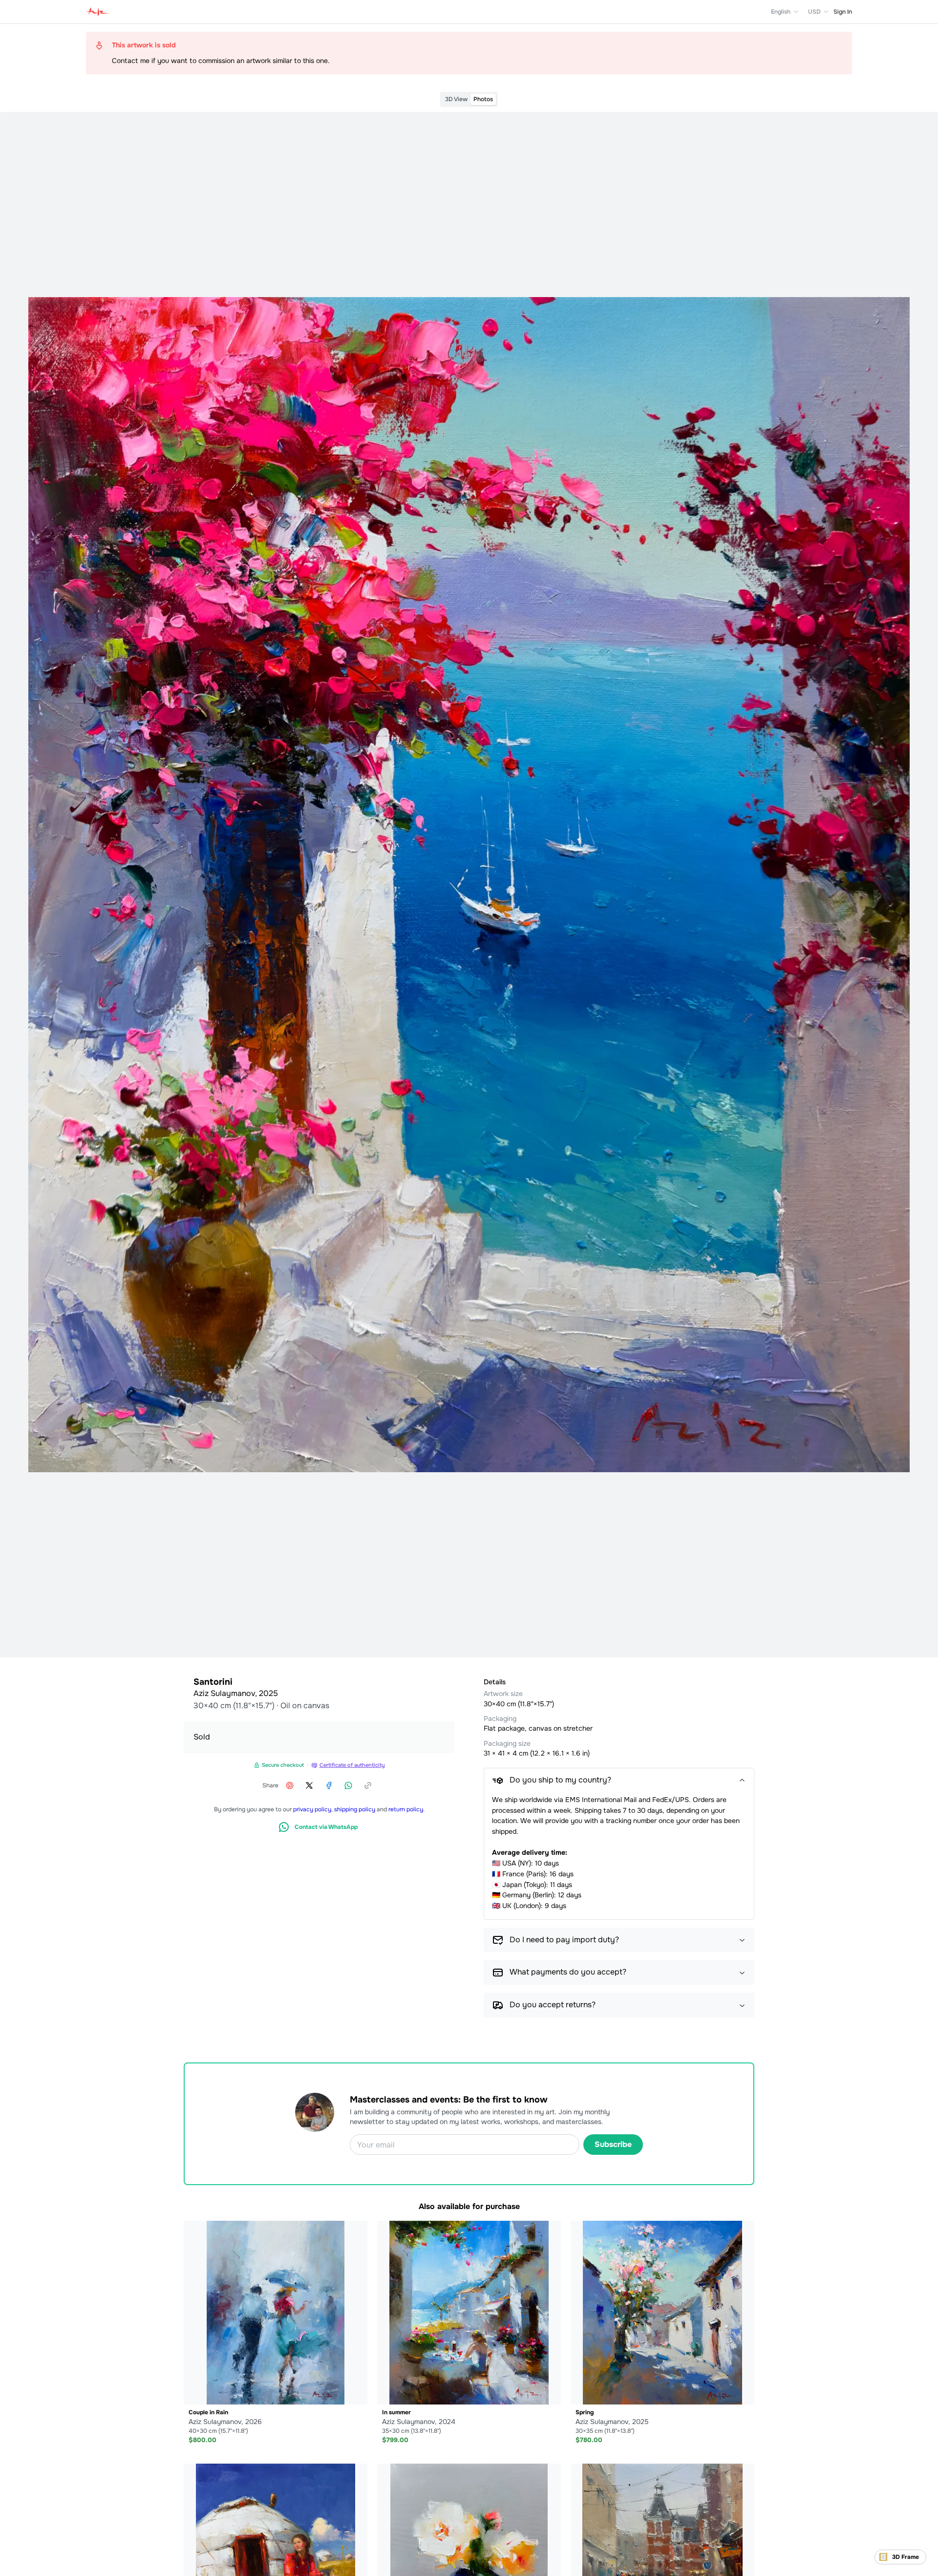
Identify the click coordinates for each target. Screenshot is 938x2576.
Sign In (843, 12)
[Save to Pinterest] (290, 1785)
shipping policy (355, 1809)
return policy (406, 1809)
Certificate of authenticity (352, 1765)
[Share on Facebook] (329, 1785)
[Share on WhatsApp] (348, 1785)
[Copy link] (368, 1785)
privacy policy (312, 1809)
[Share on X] (309, 1785)
